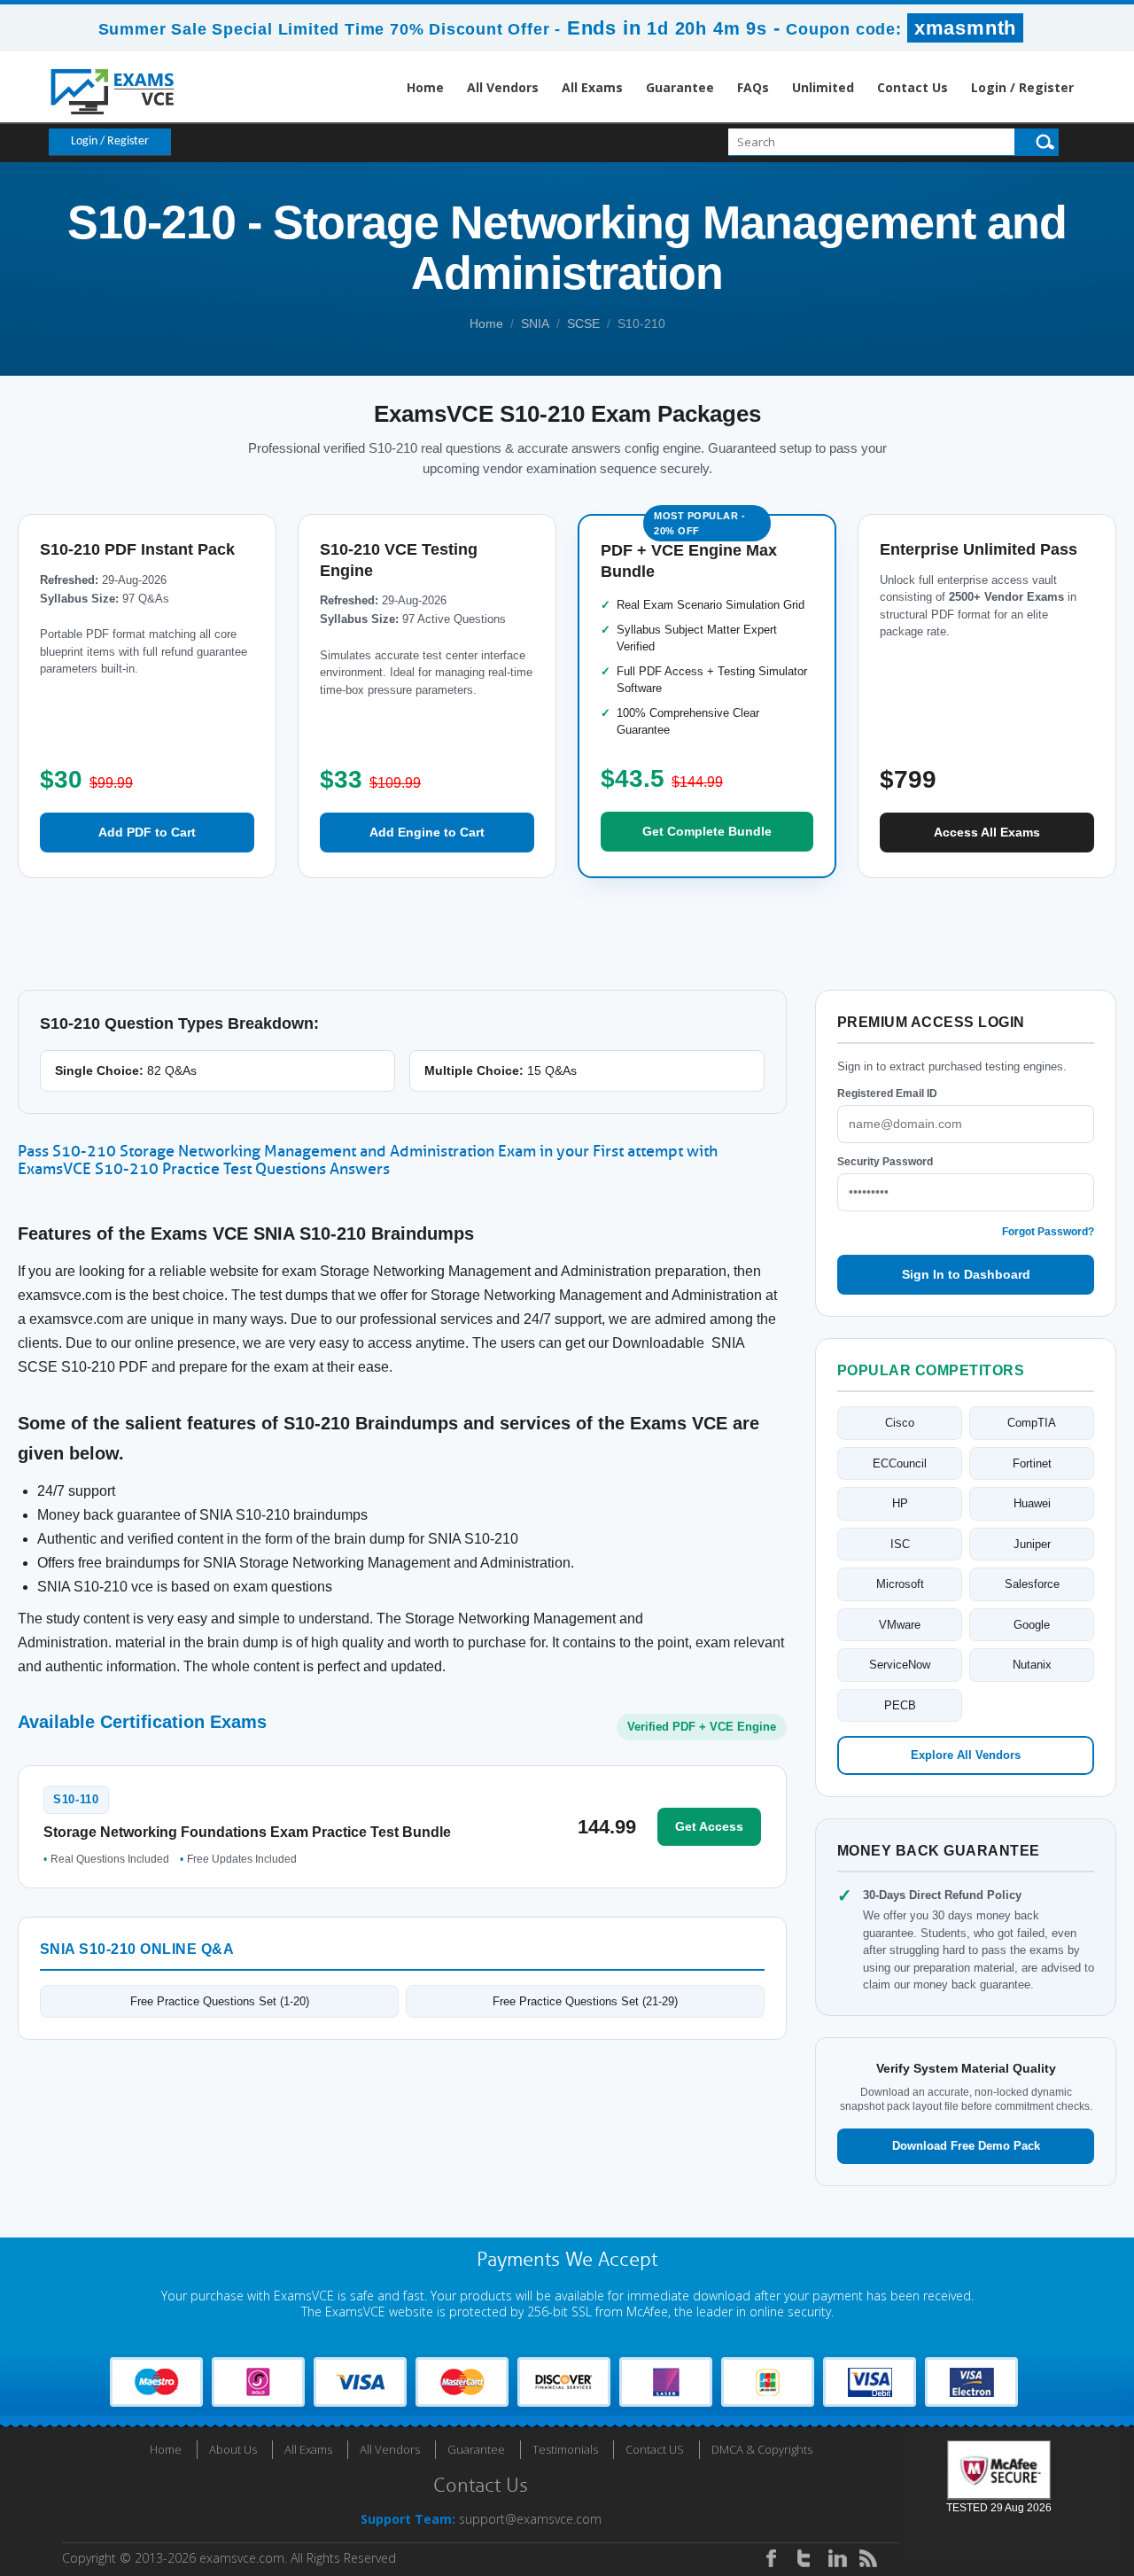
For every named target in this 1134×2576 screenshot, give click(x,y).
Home (425, 87)
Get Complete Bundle (707, 831)
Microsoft (900, 1584)
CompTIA (1032, 1423)
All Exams (592, 87)
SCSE (583, 323)
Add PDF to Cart (147, 832)
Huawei (1032, 1503)
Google (1032, 1625)
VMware (900, 1625)
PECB (900, 1705)
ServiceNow (900, 1665)
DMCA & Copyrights (762, 2449)
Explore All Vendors (966, 1755)
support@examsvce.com (530, 2519)
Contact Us (913, 87)
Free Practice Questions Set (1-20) (220, 2001)
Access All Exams (987, 832)
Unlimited (823, 87)
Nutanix (1032, 1665)
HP (900, 1503)
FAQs (753, 87)
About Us (233, 2449)
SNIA (535, 323)
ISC (900, 1544)
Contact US (655, 2449)
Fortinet (1032, 1463)
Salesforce (1032, 1584)
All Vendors (503, 87)
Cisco (900, 1423)
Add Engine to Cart (427, 832)
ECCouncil (900, 1463)
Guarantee (680, 87)
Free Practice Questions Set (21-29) (585, 2001)
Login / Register (1022, 87)
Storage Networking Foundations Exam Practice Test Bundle (247, 1832)
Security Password (885, 1162)
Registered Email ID (887, 1093)
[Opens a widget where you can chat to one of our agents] (1013, 2475)
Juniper (1032, 1544)
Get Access (709, 1826)
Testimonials (565, 2449)
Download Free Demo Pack (966, 2146)
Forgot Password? (1048, 1232)
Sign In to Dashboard (966, 1274)
